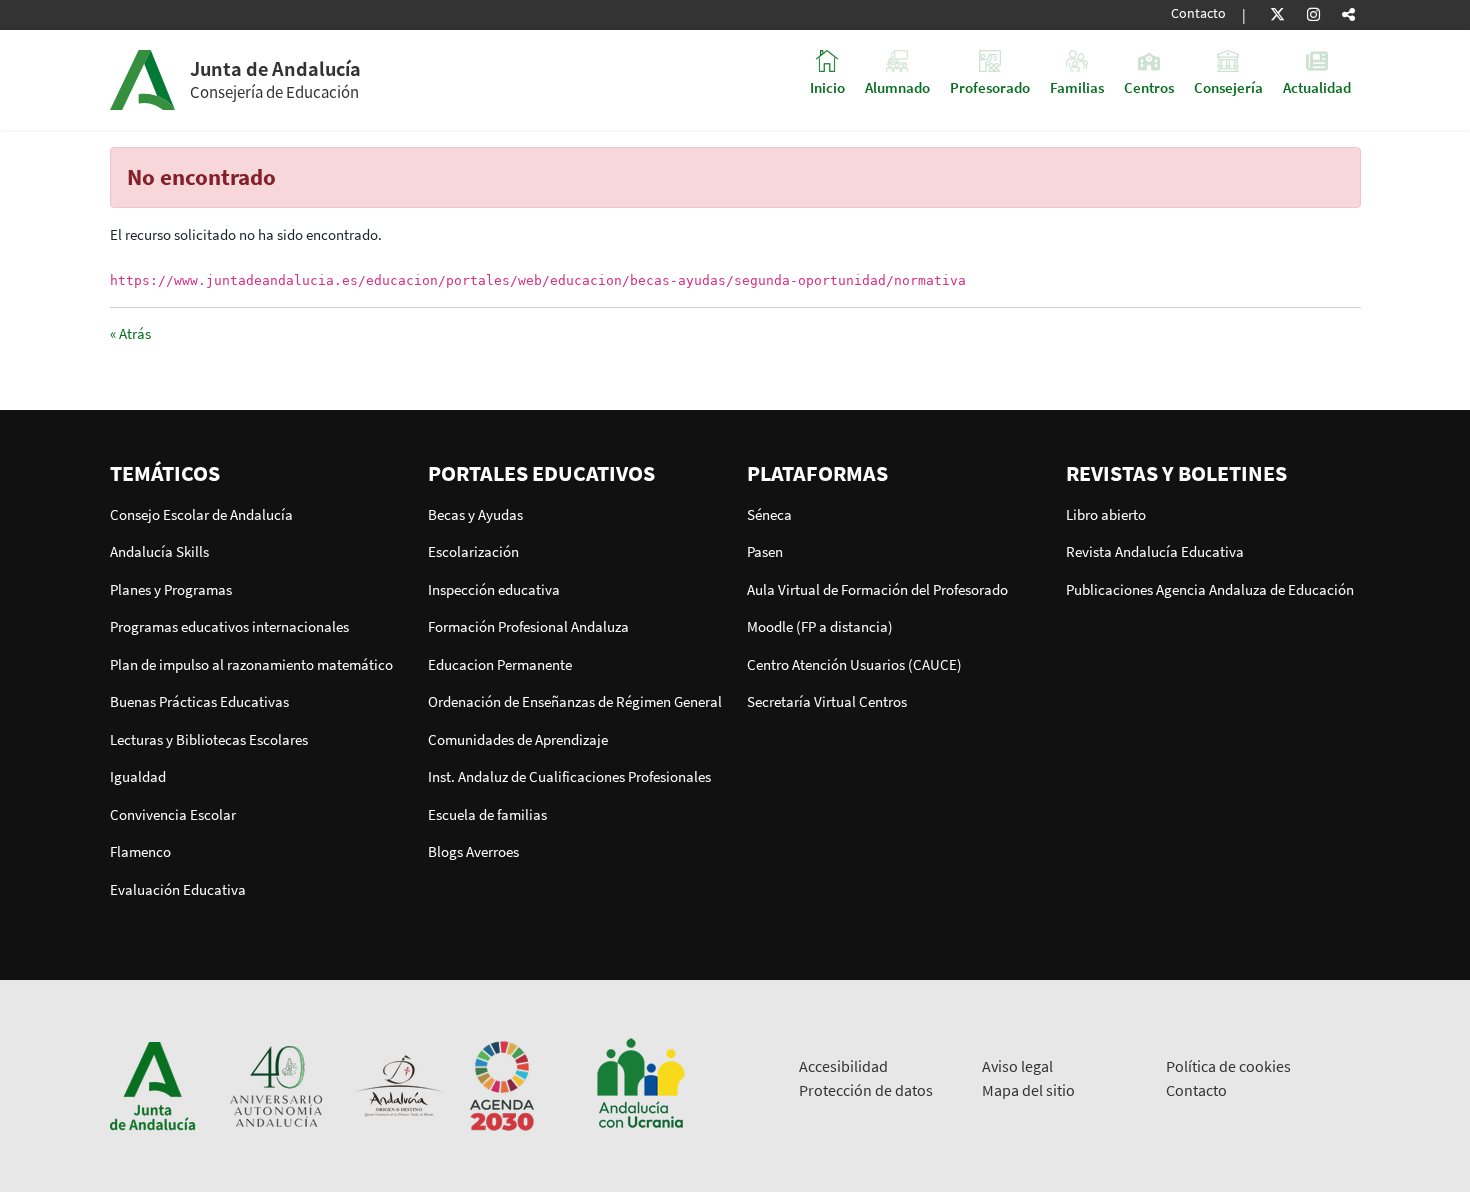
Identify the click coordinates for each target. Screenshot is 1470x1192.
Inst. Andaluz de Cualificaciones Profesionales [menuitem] (569, 776)
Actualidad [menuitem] (1317, 86)
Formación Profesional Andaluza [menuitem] (528, 626)
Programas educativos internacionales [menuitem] (229, 626)
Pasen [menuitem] (765, 551)
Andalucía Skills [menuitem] (159, 551)
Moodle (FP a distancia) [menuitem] (820, 626)
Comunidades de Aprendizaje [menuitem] (518, 739)
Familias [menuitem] (1077, 86)
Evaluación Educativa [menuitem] (178, 889)
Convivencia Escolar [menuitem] (173, 814)
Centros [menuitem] (1149, 86)
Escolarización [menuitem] (473, 551)
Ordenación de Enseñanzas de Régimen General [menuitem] (575, 701)
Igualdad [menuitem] (138, 776)
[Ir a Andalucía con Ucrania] (640, 1084)
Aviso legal (1017, 1066)
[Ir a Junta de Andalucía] (153, 1084)
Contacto (1198, 13)
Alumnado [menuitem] (897, 86)
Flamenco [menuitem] (140, 851)
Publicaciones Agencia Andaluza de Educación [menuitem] (1210, 589)
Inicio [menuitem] (827, 86)
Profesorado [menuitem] (990, 86)
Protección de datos (866, 1090)
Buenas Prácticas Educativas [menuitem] (199, 701)
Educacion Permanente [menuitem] (500, 664)
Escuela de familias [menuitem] (487, 814)
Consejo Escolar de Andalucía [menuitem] (201, 514)
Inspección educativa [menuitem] (494, 589)
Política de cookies (1228, 1066)
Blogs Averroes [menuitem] (473, 851)
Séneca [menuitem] (769, 514)
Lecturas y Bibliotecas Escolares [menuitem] (209, 739)
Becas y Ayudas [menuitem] (475, 514)
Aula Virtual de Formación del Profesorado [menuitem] (877, 589)
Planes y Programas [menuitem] (171, 589)
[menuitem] (257, 473)
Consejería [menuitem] (1228, 86)
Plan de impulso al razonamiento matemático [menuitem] (251, 664)
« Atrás (130, 333)
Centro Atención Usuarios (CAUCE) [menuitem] (854, 664)
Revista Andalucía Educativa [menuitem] (1155, 551)
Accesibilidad (843, 1066)
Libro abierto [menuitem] (1106, 514)
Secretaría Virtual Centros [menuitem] (827, 701)
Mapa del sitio (1028, 1090)
